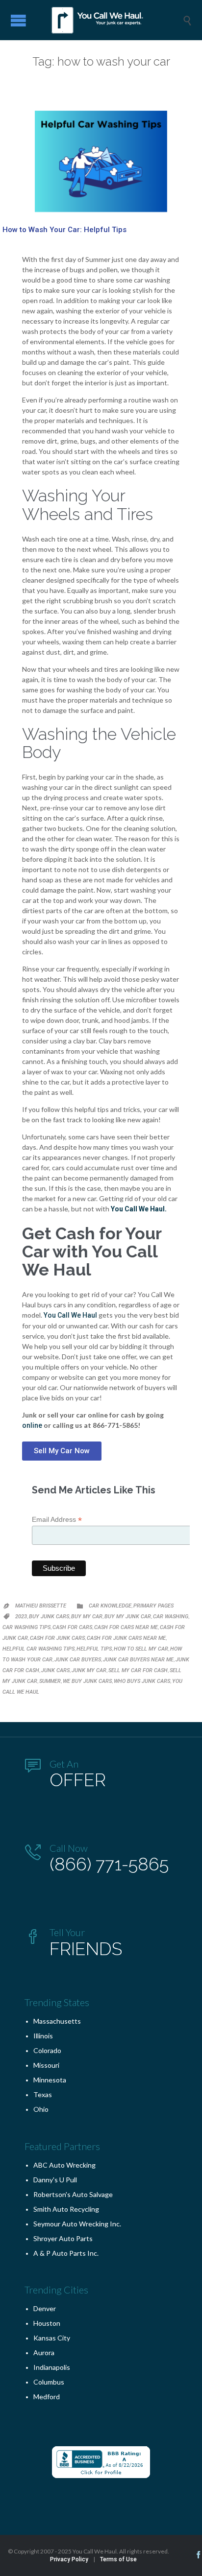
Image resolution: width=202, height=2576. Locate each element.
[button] (62, 1451)
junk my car (89, 1670)
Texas (43, 2094)
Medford (47, 2397)
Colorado (47, 2050)
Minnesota (50, 2080)
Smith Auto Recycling (66, 2209)
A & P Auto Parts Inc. (66, 2253)
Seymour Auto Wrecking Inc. (77, 2224)
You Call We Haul (70, 1315)
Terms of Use (118, 2559)
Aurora (44, 2352)
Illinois (43, 2036)
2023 (21, 1617)
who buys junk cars (142, 1681)
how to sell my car (141, 1649)
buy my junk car (128, 1617)
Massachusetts (57, 2021)
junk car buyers (78, 1660)
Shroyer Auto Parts (63, 2238)
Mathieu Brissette (41, 1606)
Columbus (49, 2382)
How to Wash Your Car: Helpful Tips (64, 230)
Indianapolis (52, 2367)
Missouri (46, 2065)
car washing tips (26, 1627)
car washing (171, 1617)
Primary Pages (153, 1606)
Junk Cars (55, 1670)
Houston (47, 2323)
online (32, 1425)
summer (50, 1681)
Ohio (41, 2109)
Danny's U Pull (55, 2180)
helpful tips (94, 1649)
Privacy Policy (69, 2559)
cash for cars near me (126, 1627)
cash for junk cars (57, 1638)
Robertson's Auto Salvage (73, 2194)
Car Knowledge (110, 1606)
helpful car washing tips (38, 1649)
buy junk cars (49, 1617)
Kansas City (52, 2338)
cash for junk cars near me (126, 1638)
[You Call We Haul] (108, 20)
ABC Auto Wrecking (64, 2165)
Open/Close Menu (18, 20)
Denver (45, 2308)
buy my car (87, 1617)
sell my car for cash (138, 1670)
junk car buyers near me (138, 1660)
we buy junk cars (87, 1681)
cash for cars (72, 1627)
